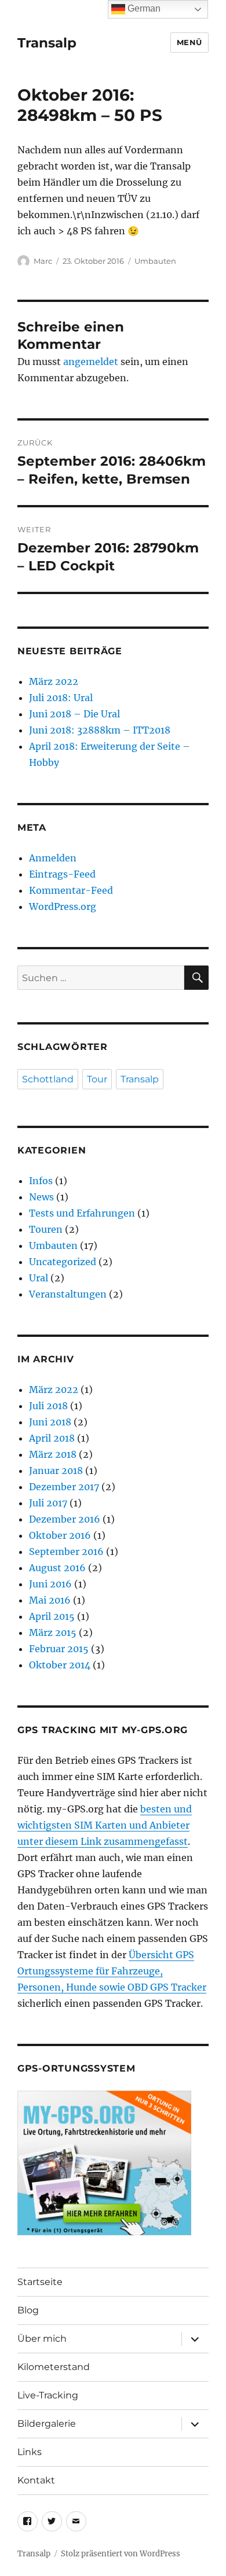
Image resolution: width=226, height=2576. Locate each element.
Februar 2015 (59, 1649)
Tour (97, 1079)
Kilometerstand (54, 2367)
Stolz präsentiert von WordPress (121, 2554)
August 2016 (57, 1568)
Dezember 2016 (65, 1519)
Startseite (40, 2282)
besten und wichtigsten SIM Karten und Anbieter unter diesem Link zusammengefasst (105, 1825)
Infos (41, 1181)
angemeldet (91, 362)
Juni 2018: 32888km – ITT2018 (100, 730)
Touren (46, 1229)
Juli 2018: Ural (61, 698)
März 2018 (53, 1454)
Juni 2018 (50, 1422)
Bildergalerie (47, 2424)
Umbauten (155, 261)
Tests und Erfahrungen (82, 1213)
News (41, 1197)
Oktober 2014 (60, 1665)
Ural (39, 1278)
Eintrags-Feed (62, 874)
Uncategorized (63, 1262)
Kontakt (36, 2480)
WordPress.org (63, 906)
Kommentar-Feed (71, 890)
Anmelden (53, 858)
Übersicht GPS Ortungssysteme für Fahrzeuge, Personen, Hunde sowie (106, 1971)
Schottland (48, 1079)
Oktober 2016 (60, 1535)
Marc (43, 261)
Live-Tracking (48, 2395)
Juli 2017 (48, 1503)
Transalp (47, 43)
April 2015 (52, 1616)
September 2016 (66, 1552)
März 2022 (54, 681)
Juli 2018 (48, 1406)
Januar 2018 (56, 1471)
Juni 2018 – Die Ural (74, 714)
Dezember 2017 (64, 1487)
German (143, 8)
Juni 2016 (50, 1584)
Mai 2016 (50, 1600)
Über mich (42, 2339)
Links (30, 2452)
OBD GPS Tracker (167, 1987)
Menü (189, 42)
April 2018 (52, 1438)
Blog (28, 2310)
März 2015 (53, 1632)
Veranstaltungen (68, 1294)
